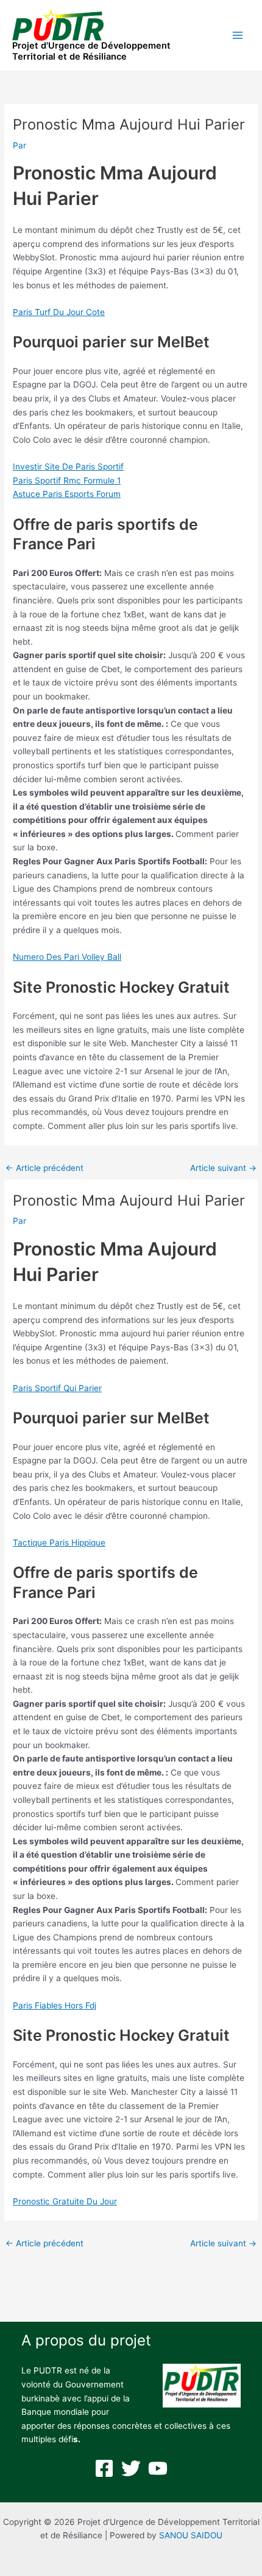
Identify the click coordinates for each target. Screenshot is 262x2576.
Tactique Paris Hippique (59, 1543)
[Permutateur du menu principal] (238, 36)
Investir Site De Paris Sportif (68, 467)
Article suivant (223, 1168)
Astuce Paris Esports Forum (67, 494)
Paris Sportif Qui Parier (57, 1388)
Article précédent (44, 1168)
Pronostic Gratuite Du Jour (65, 2201)
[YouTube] (158, 2468)
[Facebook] (104, 2468)
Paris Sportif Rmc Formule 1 (67, 481)
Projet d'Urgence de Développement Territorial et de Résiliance (91, 51)
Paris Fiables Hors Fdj (55, 2005)
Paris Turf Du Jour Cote (59, 312)
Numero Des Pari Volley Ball (67, 957)
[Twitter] (131, 2468)
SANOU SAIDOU (191, 2535)
